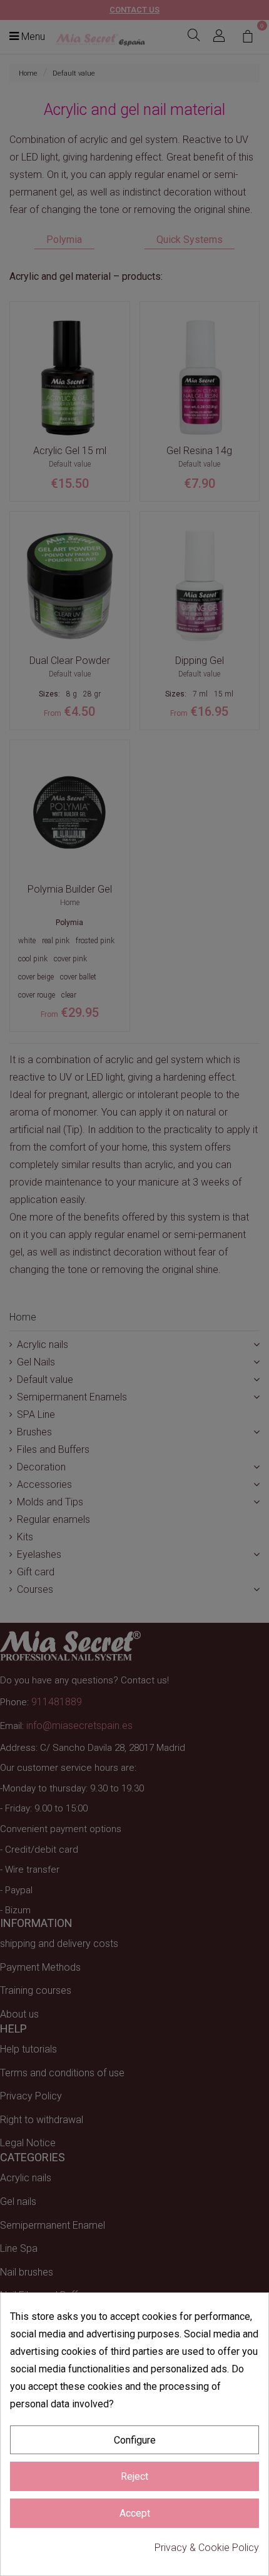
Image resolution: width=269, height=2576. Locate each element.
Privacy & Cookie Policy (207, 2548)
